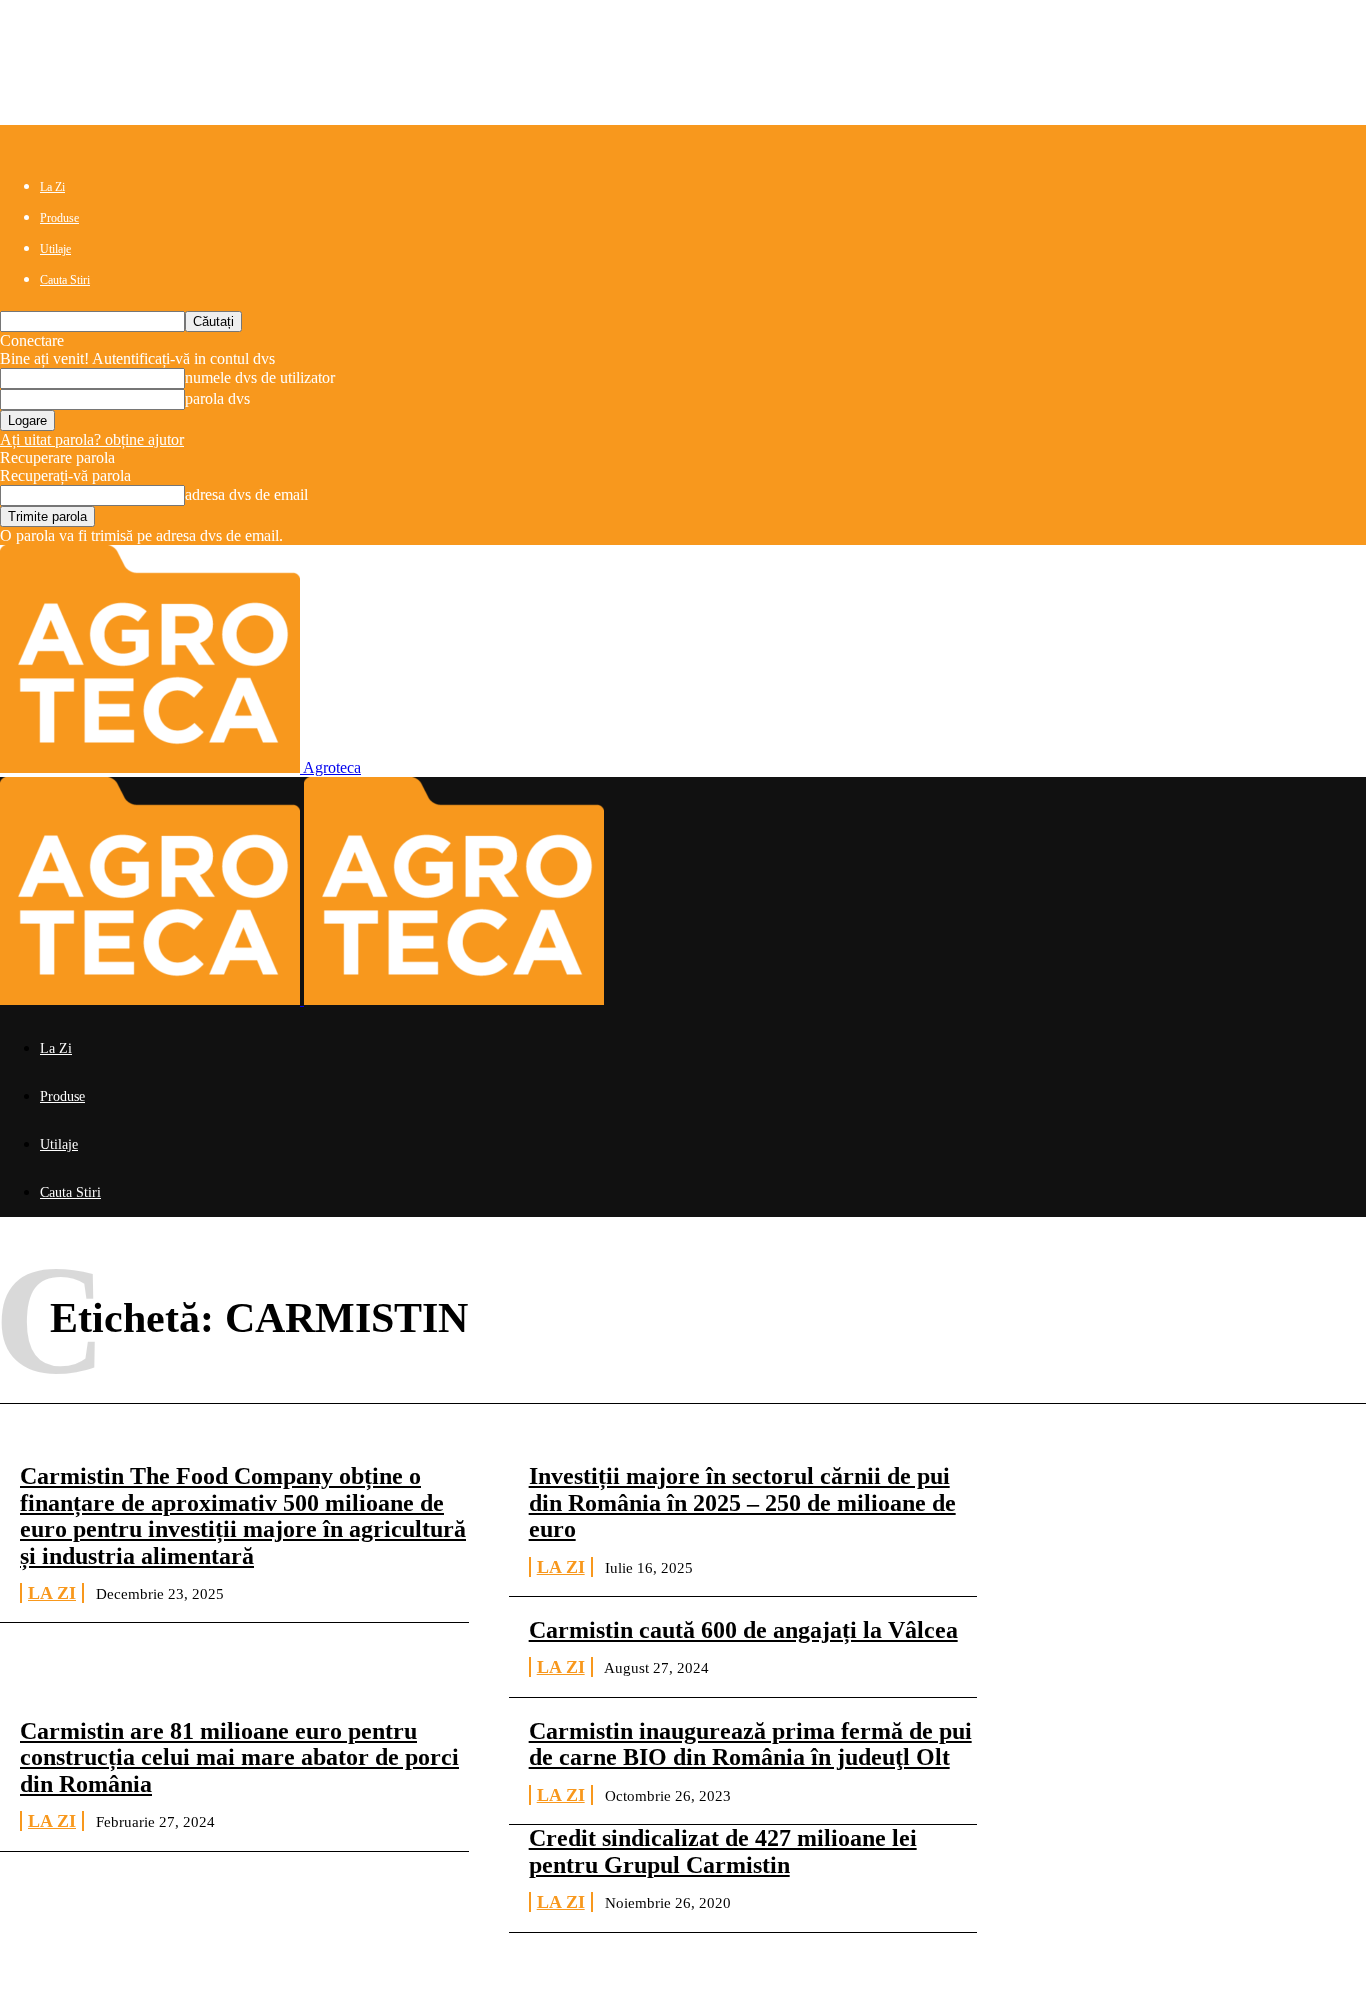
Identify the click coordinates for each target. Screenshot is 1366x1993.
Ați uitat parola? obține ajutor (92, 439)
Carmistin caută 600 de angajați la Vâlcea (743, 1630)
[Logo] (152, 999)
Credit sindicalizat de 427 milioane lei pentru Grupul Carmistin (723, 1851)
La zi (52, 1593)
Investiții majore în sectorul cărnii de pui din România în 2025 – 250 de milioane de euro (742, 1502)
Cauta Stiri (65, 280)
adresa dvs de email (246, 494)
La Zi (52, 187)
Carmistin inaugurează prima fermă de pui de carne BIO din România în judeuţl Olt (750, 1744)
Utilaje (55, 249)
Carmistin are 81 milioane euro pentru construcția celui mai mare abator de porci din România (239, 1757)
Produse (59, 218)
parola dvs (217, 398)
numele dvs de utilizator (260, 377)
